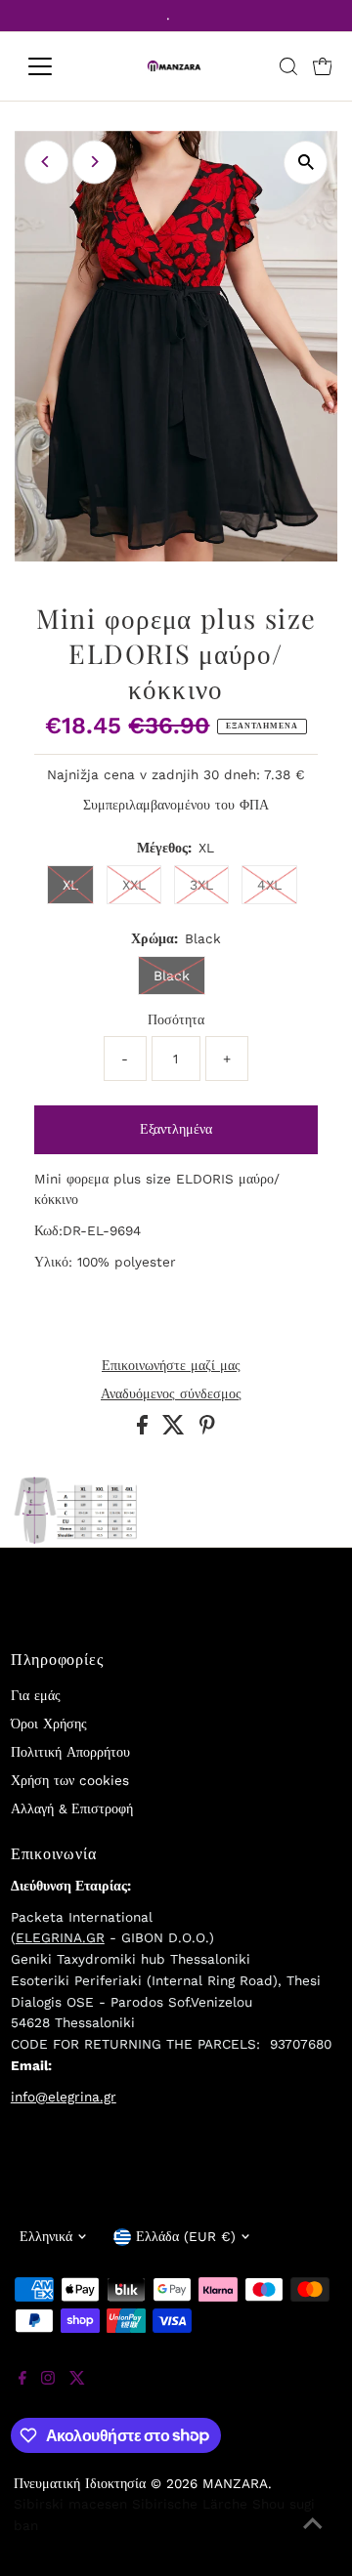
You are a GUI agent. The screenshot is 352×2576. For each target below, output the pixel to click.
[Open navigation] (52, 66)
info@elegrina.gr (64, 2097)
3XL (201, 885)
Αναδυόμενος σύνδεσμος (171, 1394)
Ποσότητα (176, 1019)
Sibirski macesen (70, 2504)
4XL (269, 885)
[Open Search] (288, 66)
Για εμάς (36, 1695)
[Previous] (46, 162)
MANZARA (235, 2483)
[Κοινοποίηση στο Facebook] (145, 1430)
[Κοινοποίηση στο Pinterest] (207, 1430)
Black (172, 976)
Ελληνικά (46, 2236)
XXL (134, 885)
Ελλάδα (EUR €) (186, 2236)
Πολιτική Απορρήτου (70, 1752)
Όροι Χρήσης (49, 1724)
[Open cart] (323, 66)
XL (70, 885)
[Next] (94, 162)
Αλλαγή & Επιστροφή (72, 1808)
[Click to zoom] (306, 163)
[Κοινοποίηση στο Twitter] (176, 1430)
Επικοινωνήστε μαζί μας (171, 1366)
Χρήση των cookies (70, 1780)
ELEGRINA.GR (60, 1937)
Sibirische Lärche (190, 2504)
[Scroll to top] (313, 2537)
